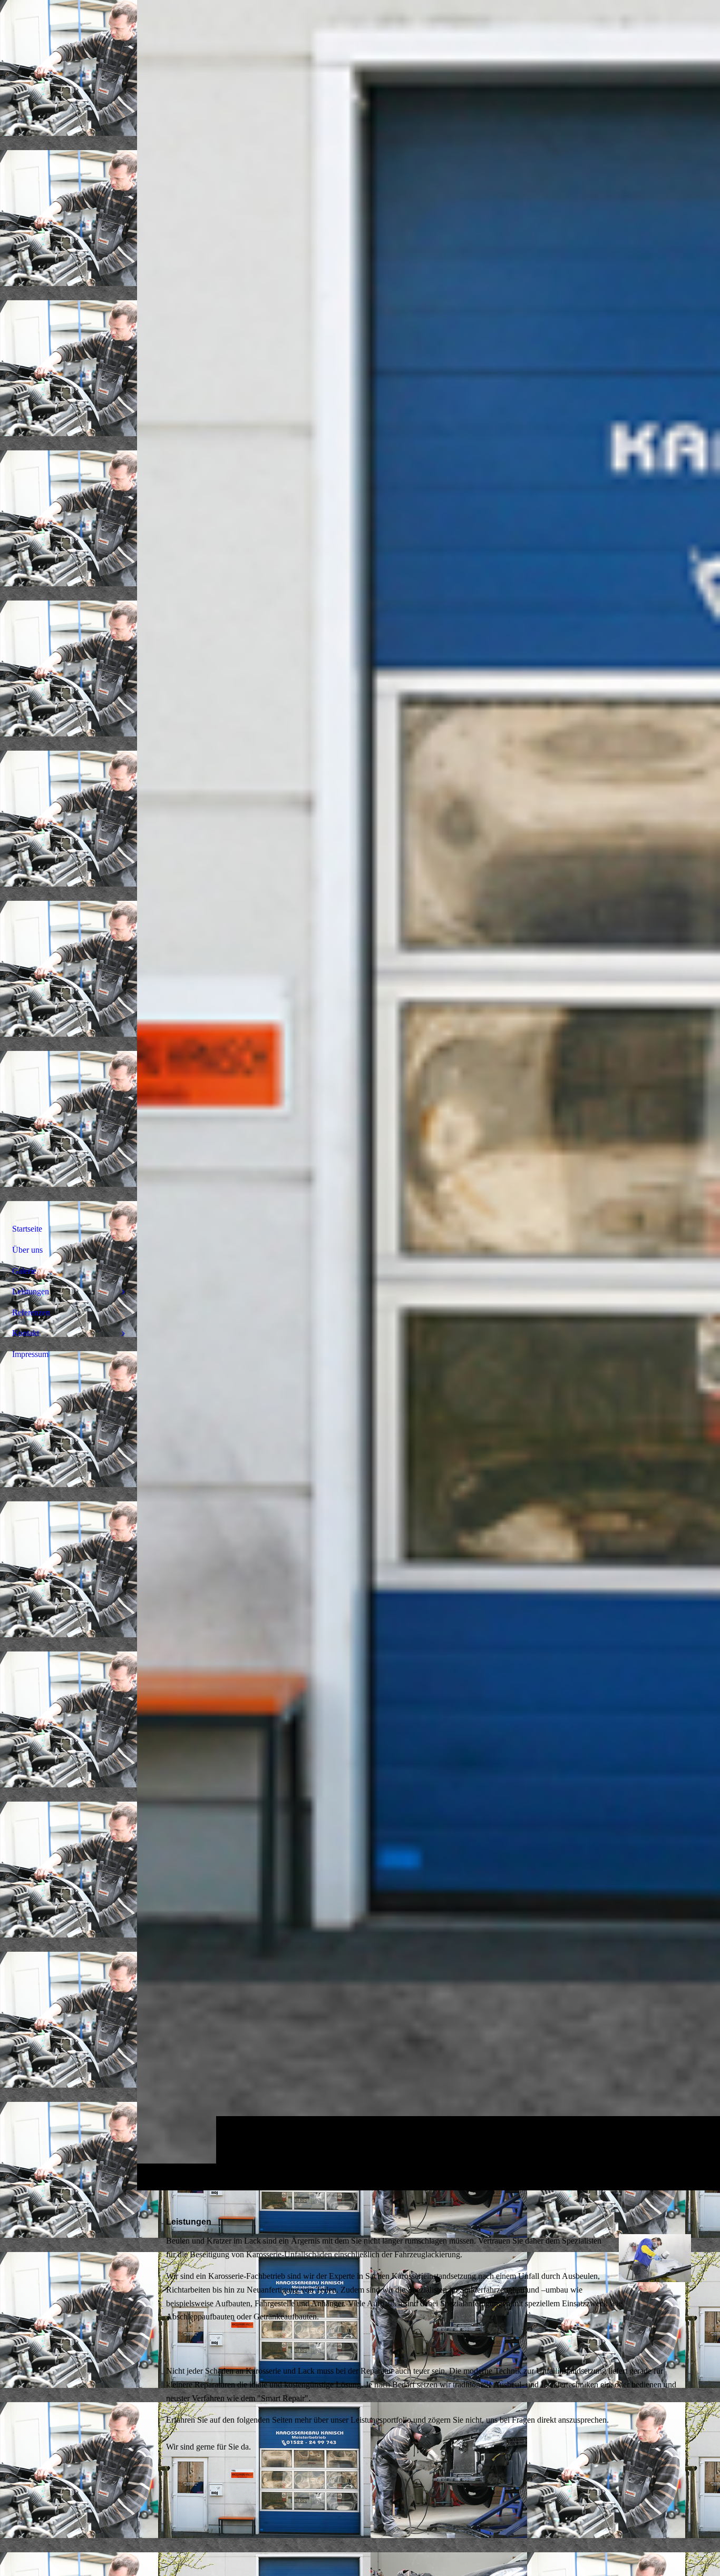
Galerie (24, 1271)
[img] (429, 1095)
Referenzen (31, 1312)
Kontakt (26, 1333)
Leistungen (31, 1291)
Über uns (27, 1250)
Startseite (27, 1229)
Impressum (30, 1354)
